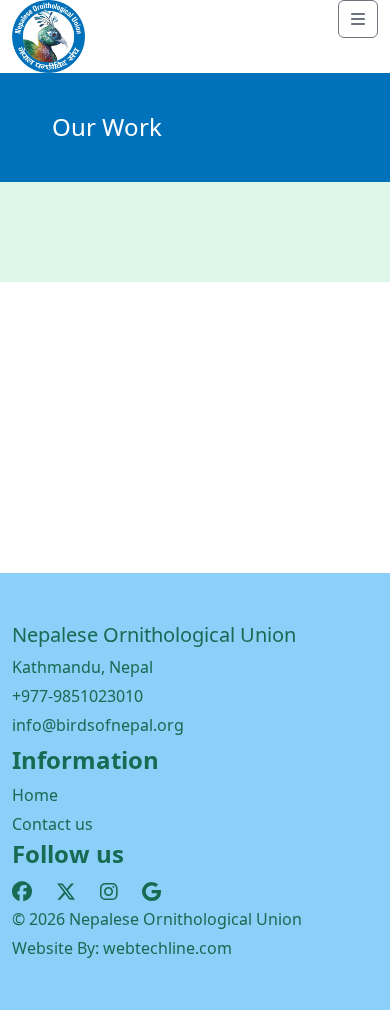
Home (35, 795)
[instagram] (109, 891)
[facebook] (22, 891)
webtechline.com (167, 948)
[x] (66, 891)
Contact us (52, 824)
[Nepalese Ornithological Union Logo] (48, 35)
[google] (151, 891)
